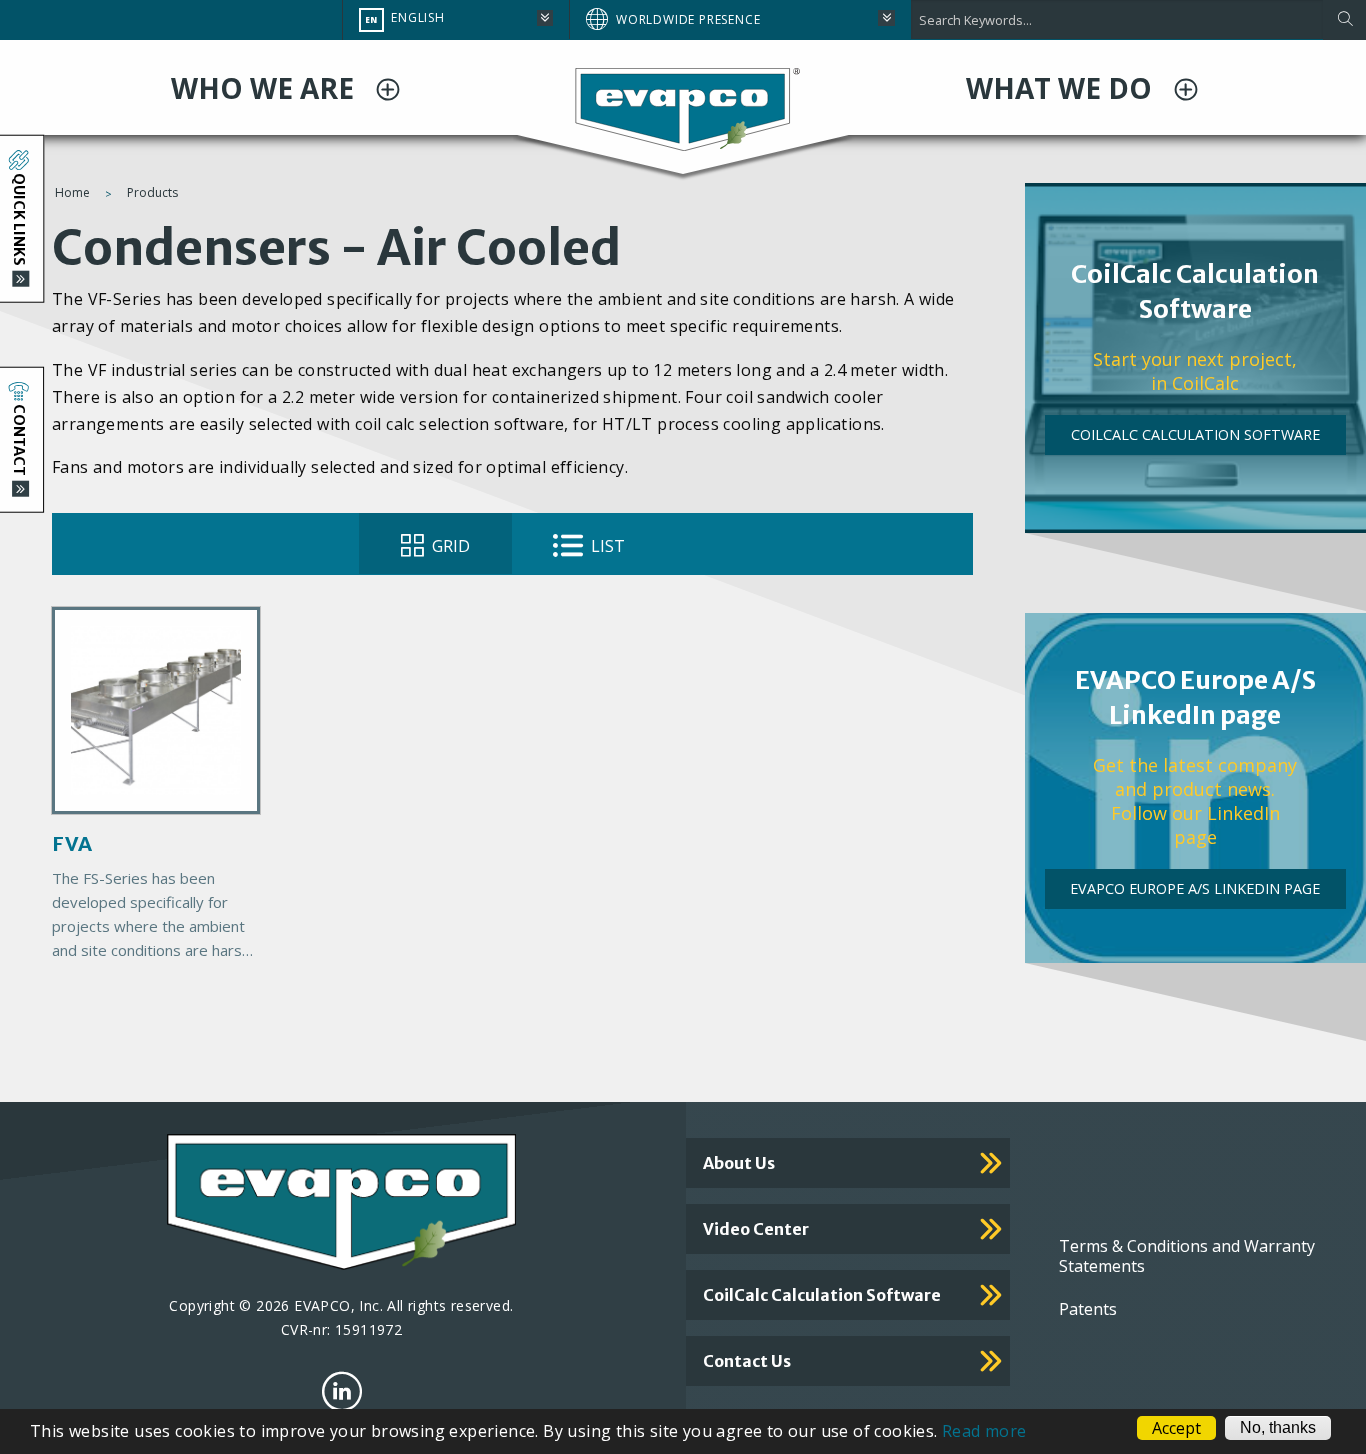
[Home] (683, 108)
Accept (1176, 1428)
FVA (72, 843)
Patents (1088, 1309)
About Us (739, 1163)
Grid (449, 546)
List (606, 546)
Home (72, 192)
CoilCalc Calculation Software (1195, 434)
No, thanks (1278, 1427)
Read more (984, 1431)
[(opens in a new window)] (342, 1391)
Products (152, 192)
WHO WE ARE (266, 88)
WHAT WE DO (1062, 88)
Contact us (747, 1361)
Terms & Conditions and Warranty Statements (1187, 1256)
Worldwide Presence (688, 19)
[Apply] (1344, 20)
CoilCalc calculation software (822, 1295)
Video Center (756, 1229)
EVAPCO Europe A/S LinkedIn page (1195, 888)
